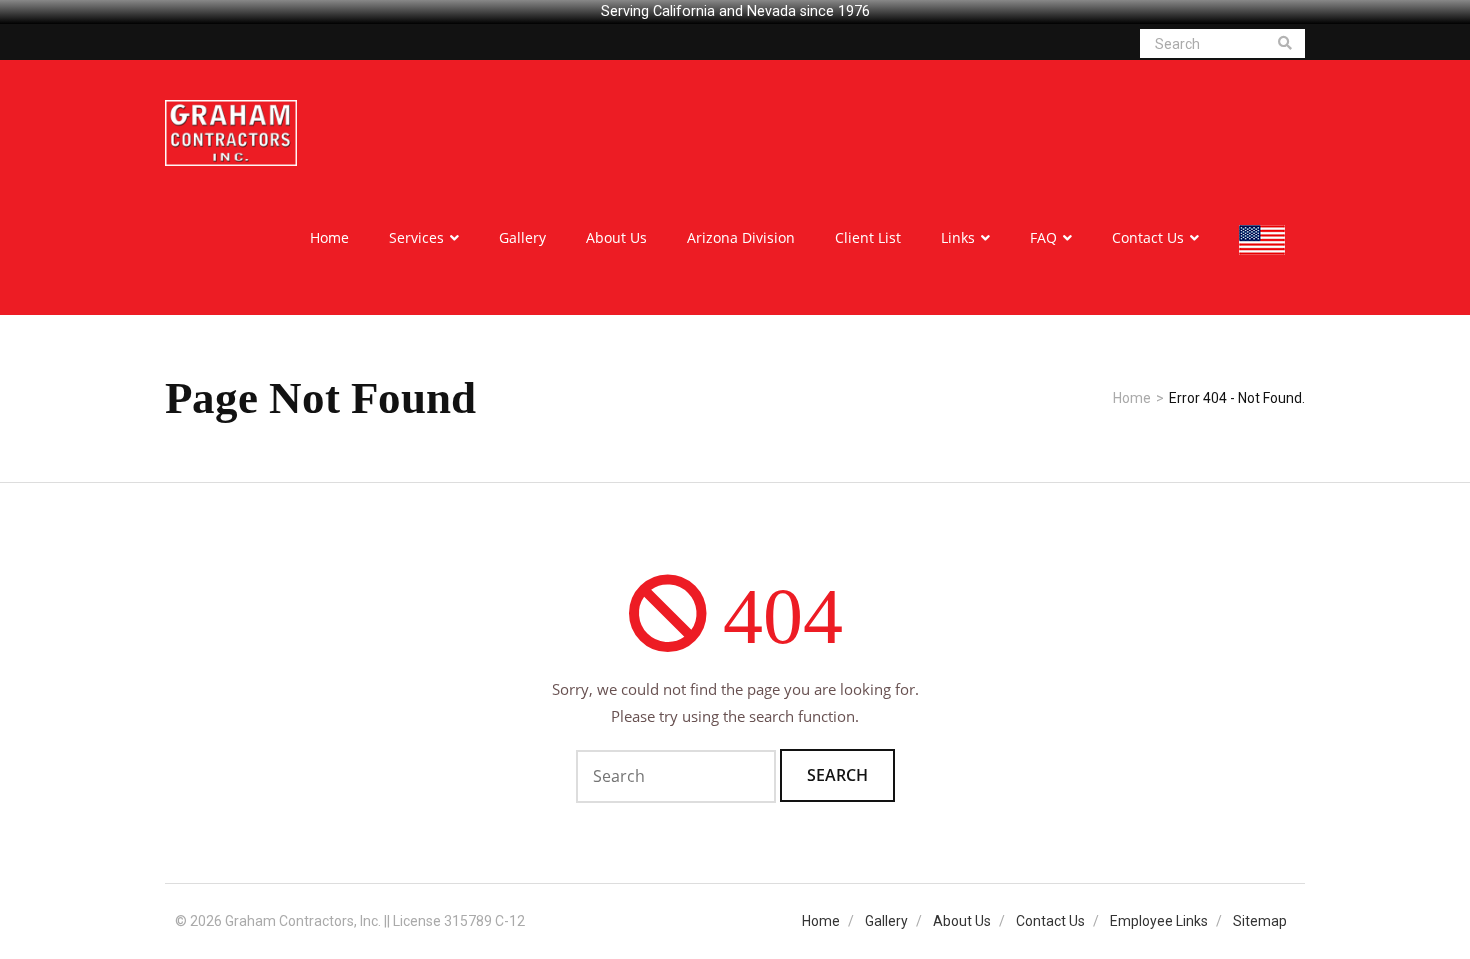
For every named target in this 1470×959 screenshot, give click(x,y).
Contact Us (1050, 921)
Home (1132, 398)
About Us (962, 921)
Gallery (886, 921)
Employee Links (1159, 921)
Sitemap (1260, 921)
